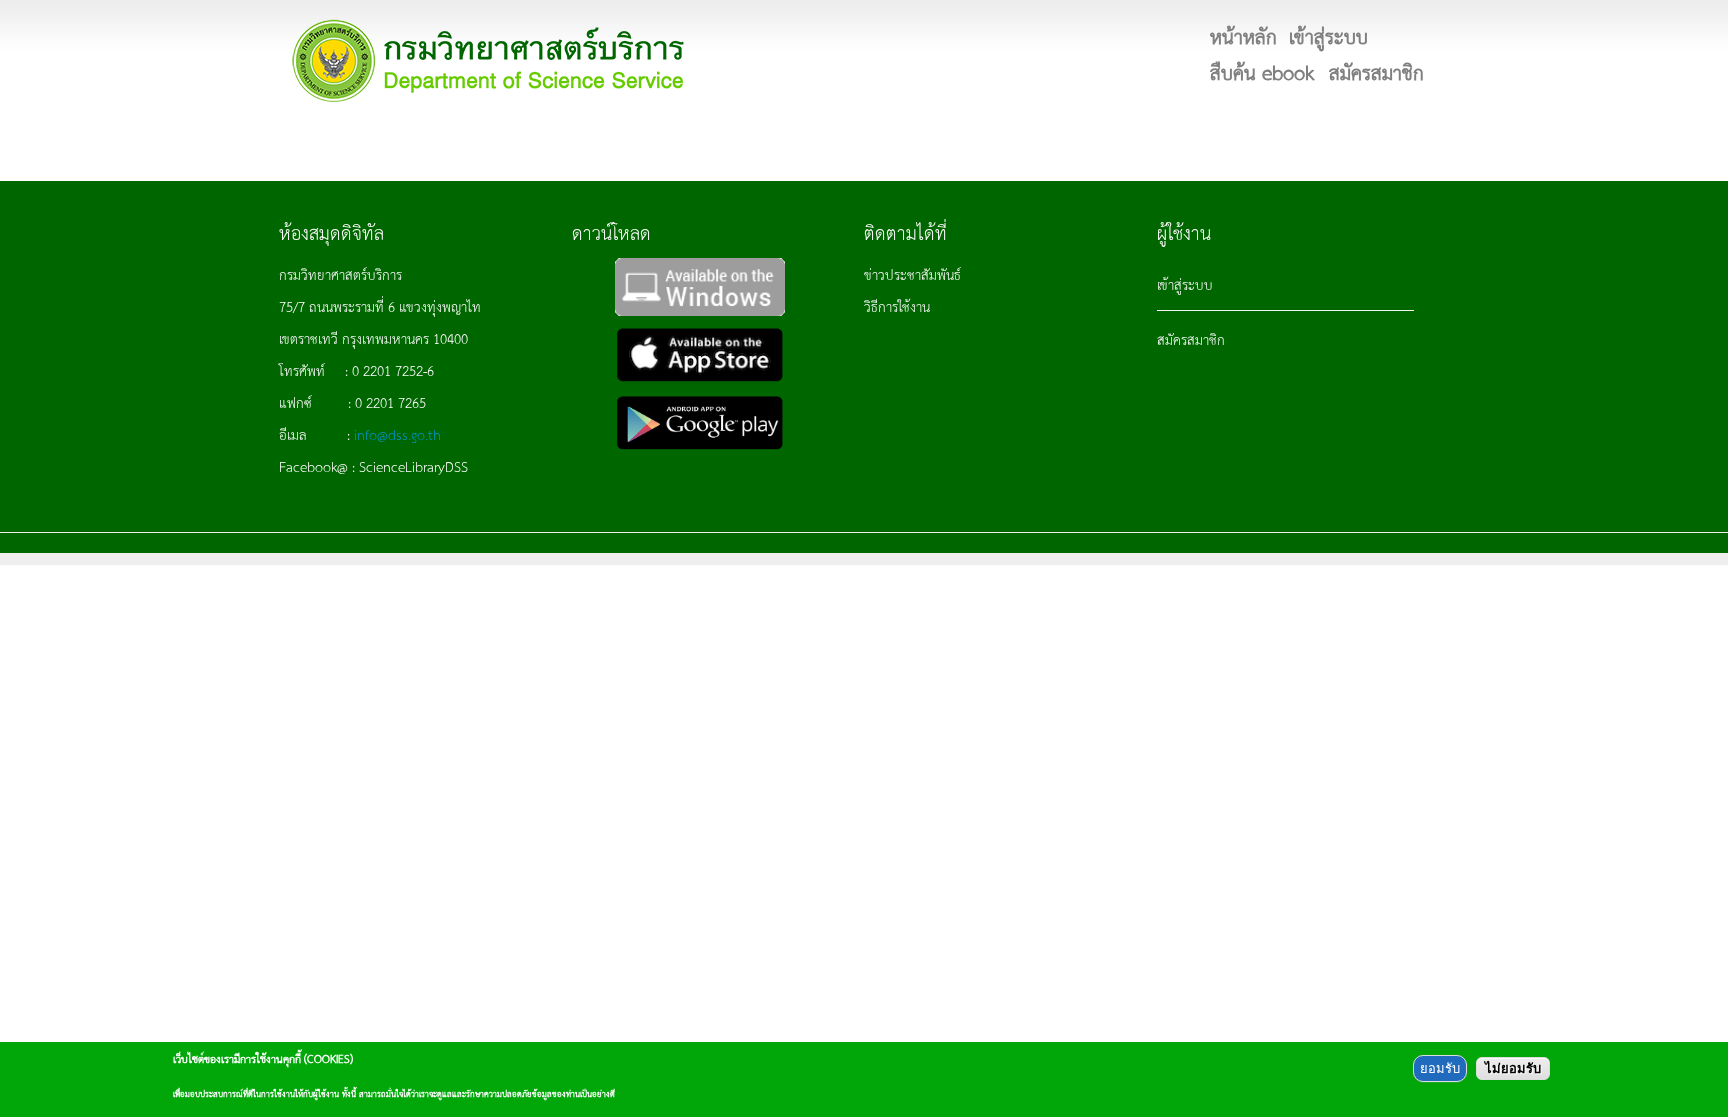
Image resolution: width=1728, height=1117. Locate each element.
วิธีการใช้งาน (897, 306)
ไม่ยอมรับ (1513, 1068)
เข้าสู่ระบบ (1185, 284)
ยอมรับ (1440, 1068)
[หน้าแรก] (489, 60)
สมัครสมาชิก (1191, 339)
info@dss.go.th (397, 434)
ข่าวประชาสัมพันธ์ (912, 274)
